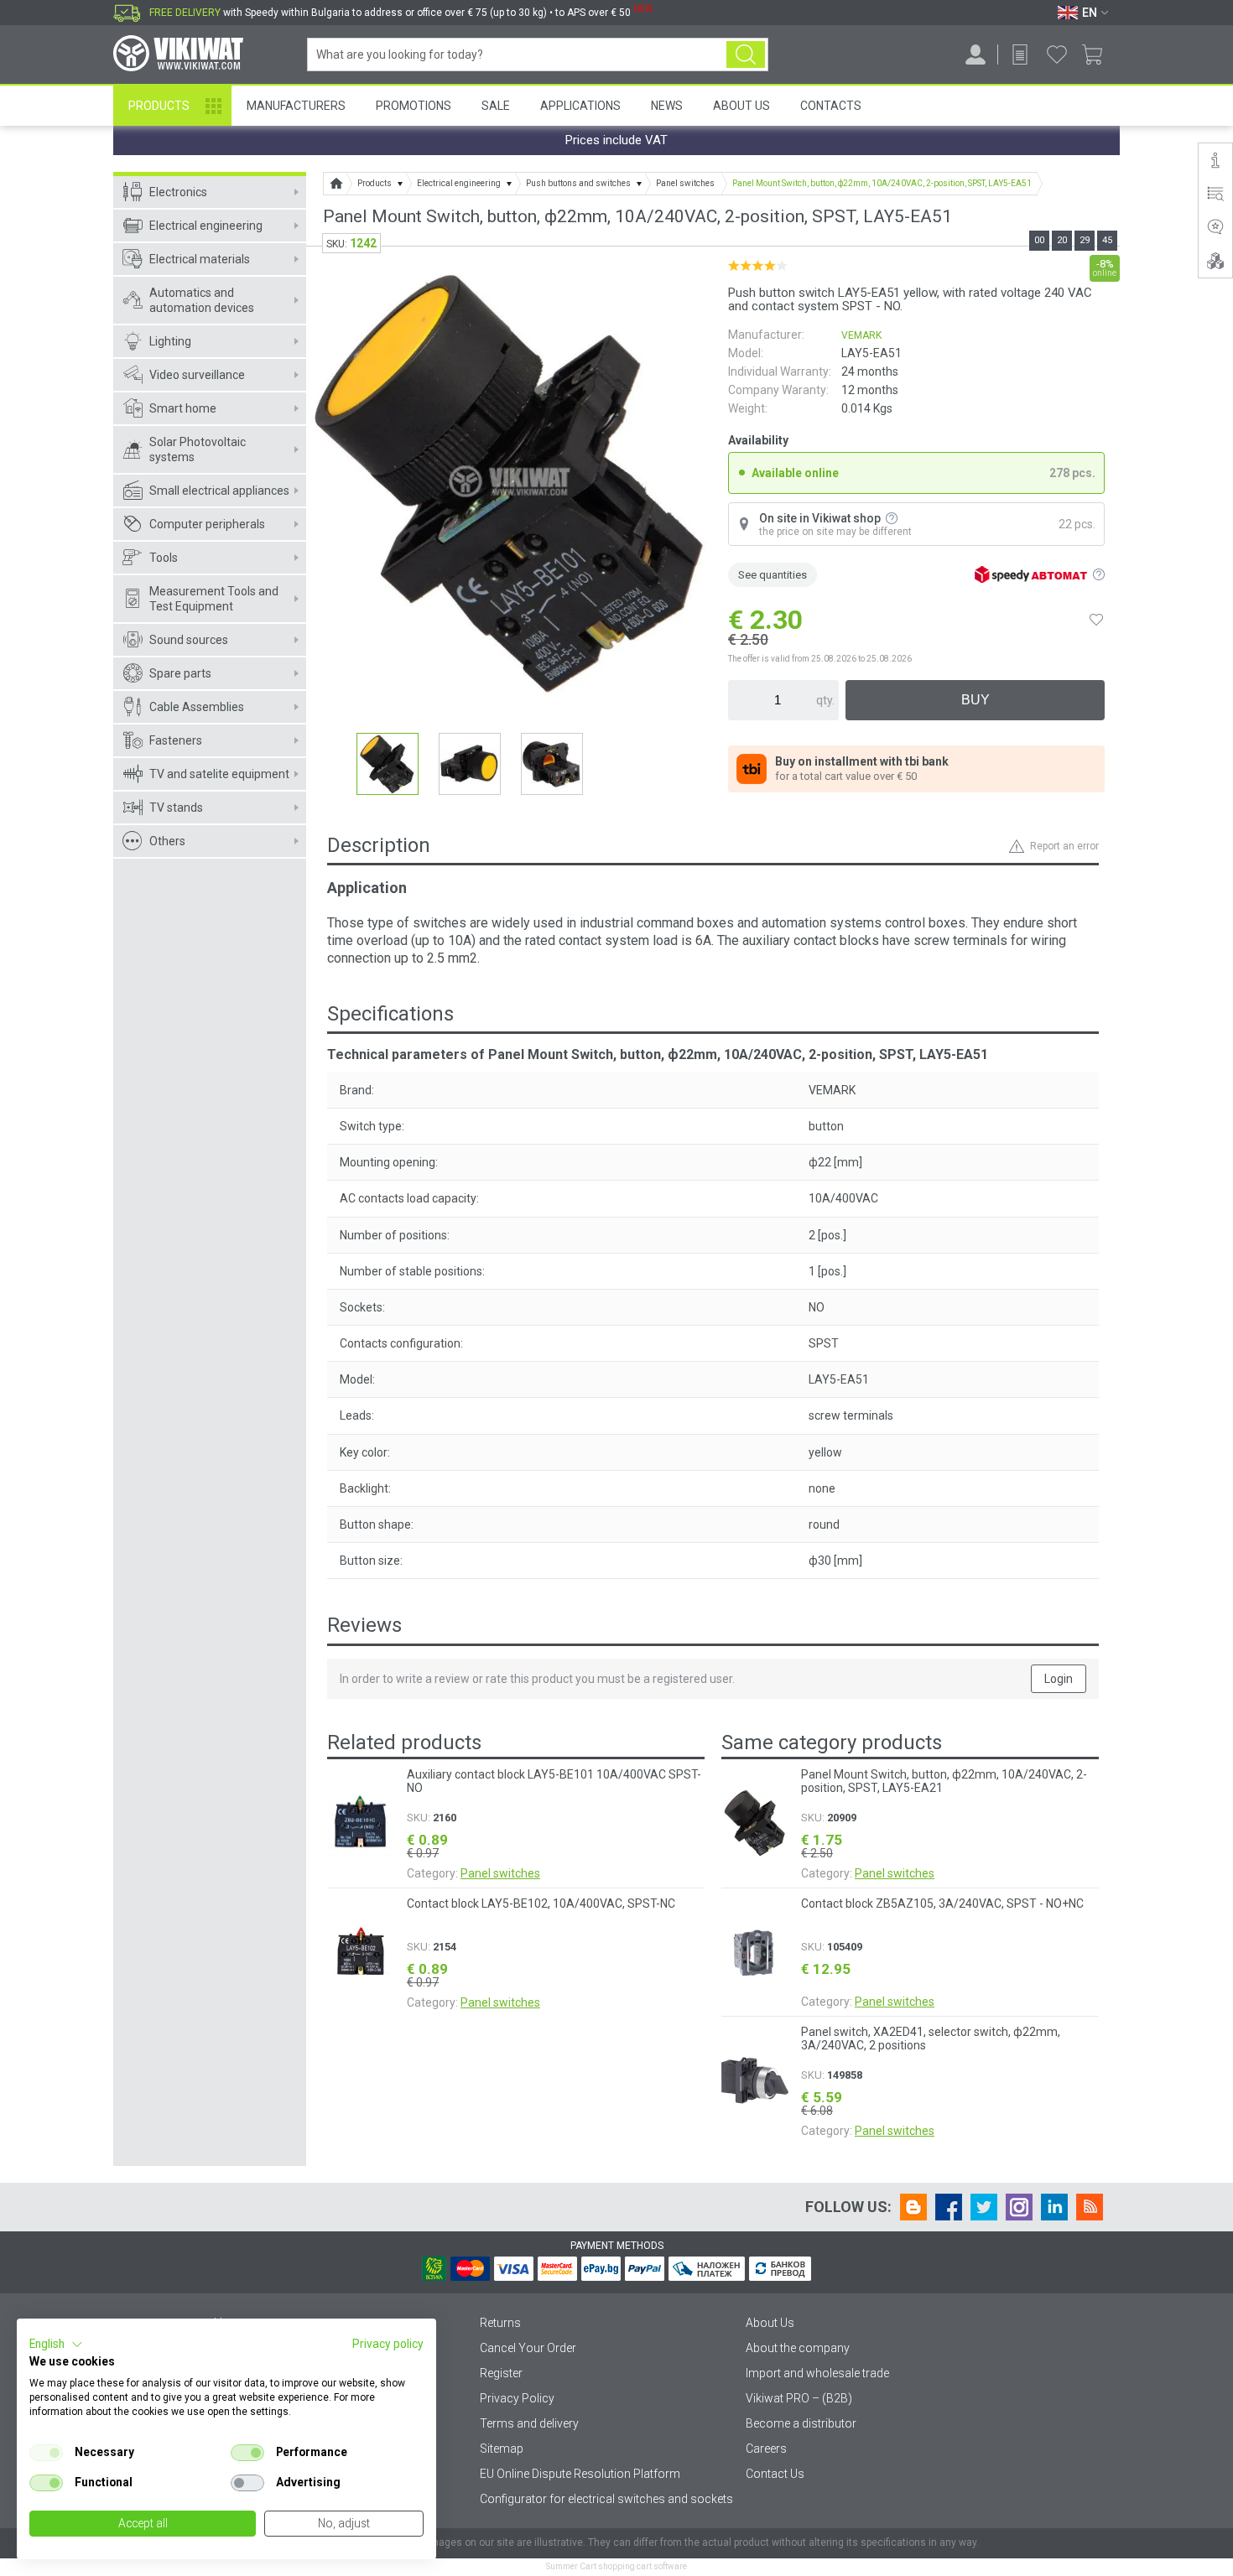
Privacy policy (388, 2344)
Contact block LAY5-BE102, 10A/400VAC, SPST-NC (541, 1903)
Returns (500, 2323)
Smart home (183, 408)
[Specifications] (1215, 194)
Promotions (414, 106)
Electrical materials (200, 259)
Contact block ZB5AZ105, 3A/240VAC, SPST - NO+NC (942, 1903)
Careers (766, 2449)
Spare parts (180, 673)
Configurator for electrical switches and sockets (606, 2499)
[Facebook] (949, 2207)
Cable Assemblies (197, 707)
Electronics (178, 192)
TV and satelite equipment (219, 774)
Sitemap (502, 2449)
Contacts (831, 106)
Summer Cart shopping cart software (616, 2566)
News (667, 106)
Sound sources (189, 640)
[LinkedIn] (1054, 2207)
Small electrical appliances (219, 491)
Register (501, 2373)
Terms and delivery (529, 2423)
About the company (798, 2348)
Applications (580, 106)
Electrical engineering (206, 226)
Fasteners (176, 740)
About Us (741, 106)
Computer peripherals (207, 524)
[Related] (1215, 261)
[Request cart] (1020, 55)
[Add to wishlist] (1096, 620)
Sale (496, 106)
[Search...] (746, 55)
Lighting (170, 341)
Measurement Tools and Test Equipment (214, 599)
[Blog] (913, 2207)
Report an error (1064, 846)
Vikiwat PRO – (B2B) (799, 2398)
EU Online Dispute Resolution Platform (580, 2474)
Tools (164, 558)
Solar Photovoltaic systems (198, 449)
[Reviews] (1215, 227)
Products (159, 106)
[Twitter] (984, 2207)
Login (1059, 1679)
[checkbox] (46, 2453)
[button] (56, 2345)
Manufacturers (296, 106)
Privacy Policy (517, 2398)
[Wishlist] (1057, 55)
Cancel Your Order (528, 2348)
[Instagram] (1019, 2207)
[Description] (1215, 160)
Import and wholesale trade (817, 2373)
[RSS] (1090, 2207)
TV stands (176, 808)
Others (167, 841)
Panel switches (500, 1873)
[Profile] (975, 55)
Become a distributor (801, 2423)
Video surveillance (197, 375)
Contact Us (775, 2474)
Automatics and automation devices (202, 300)
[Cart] (1098, 55)
